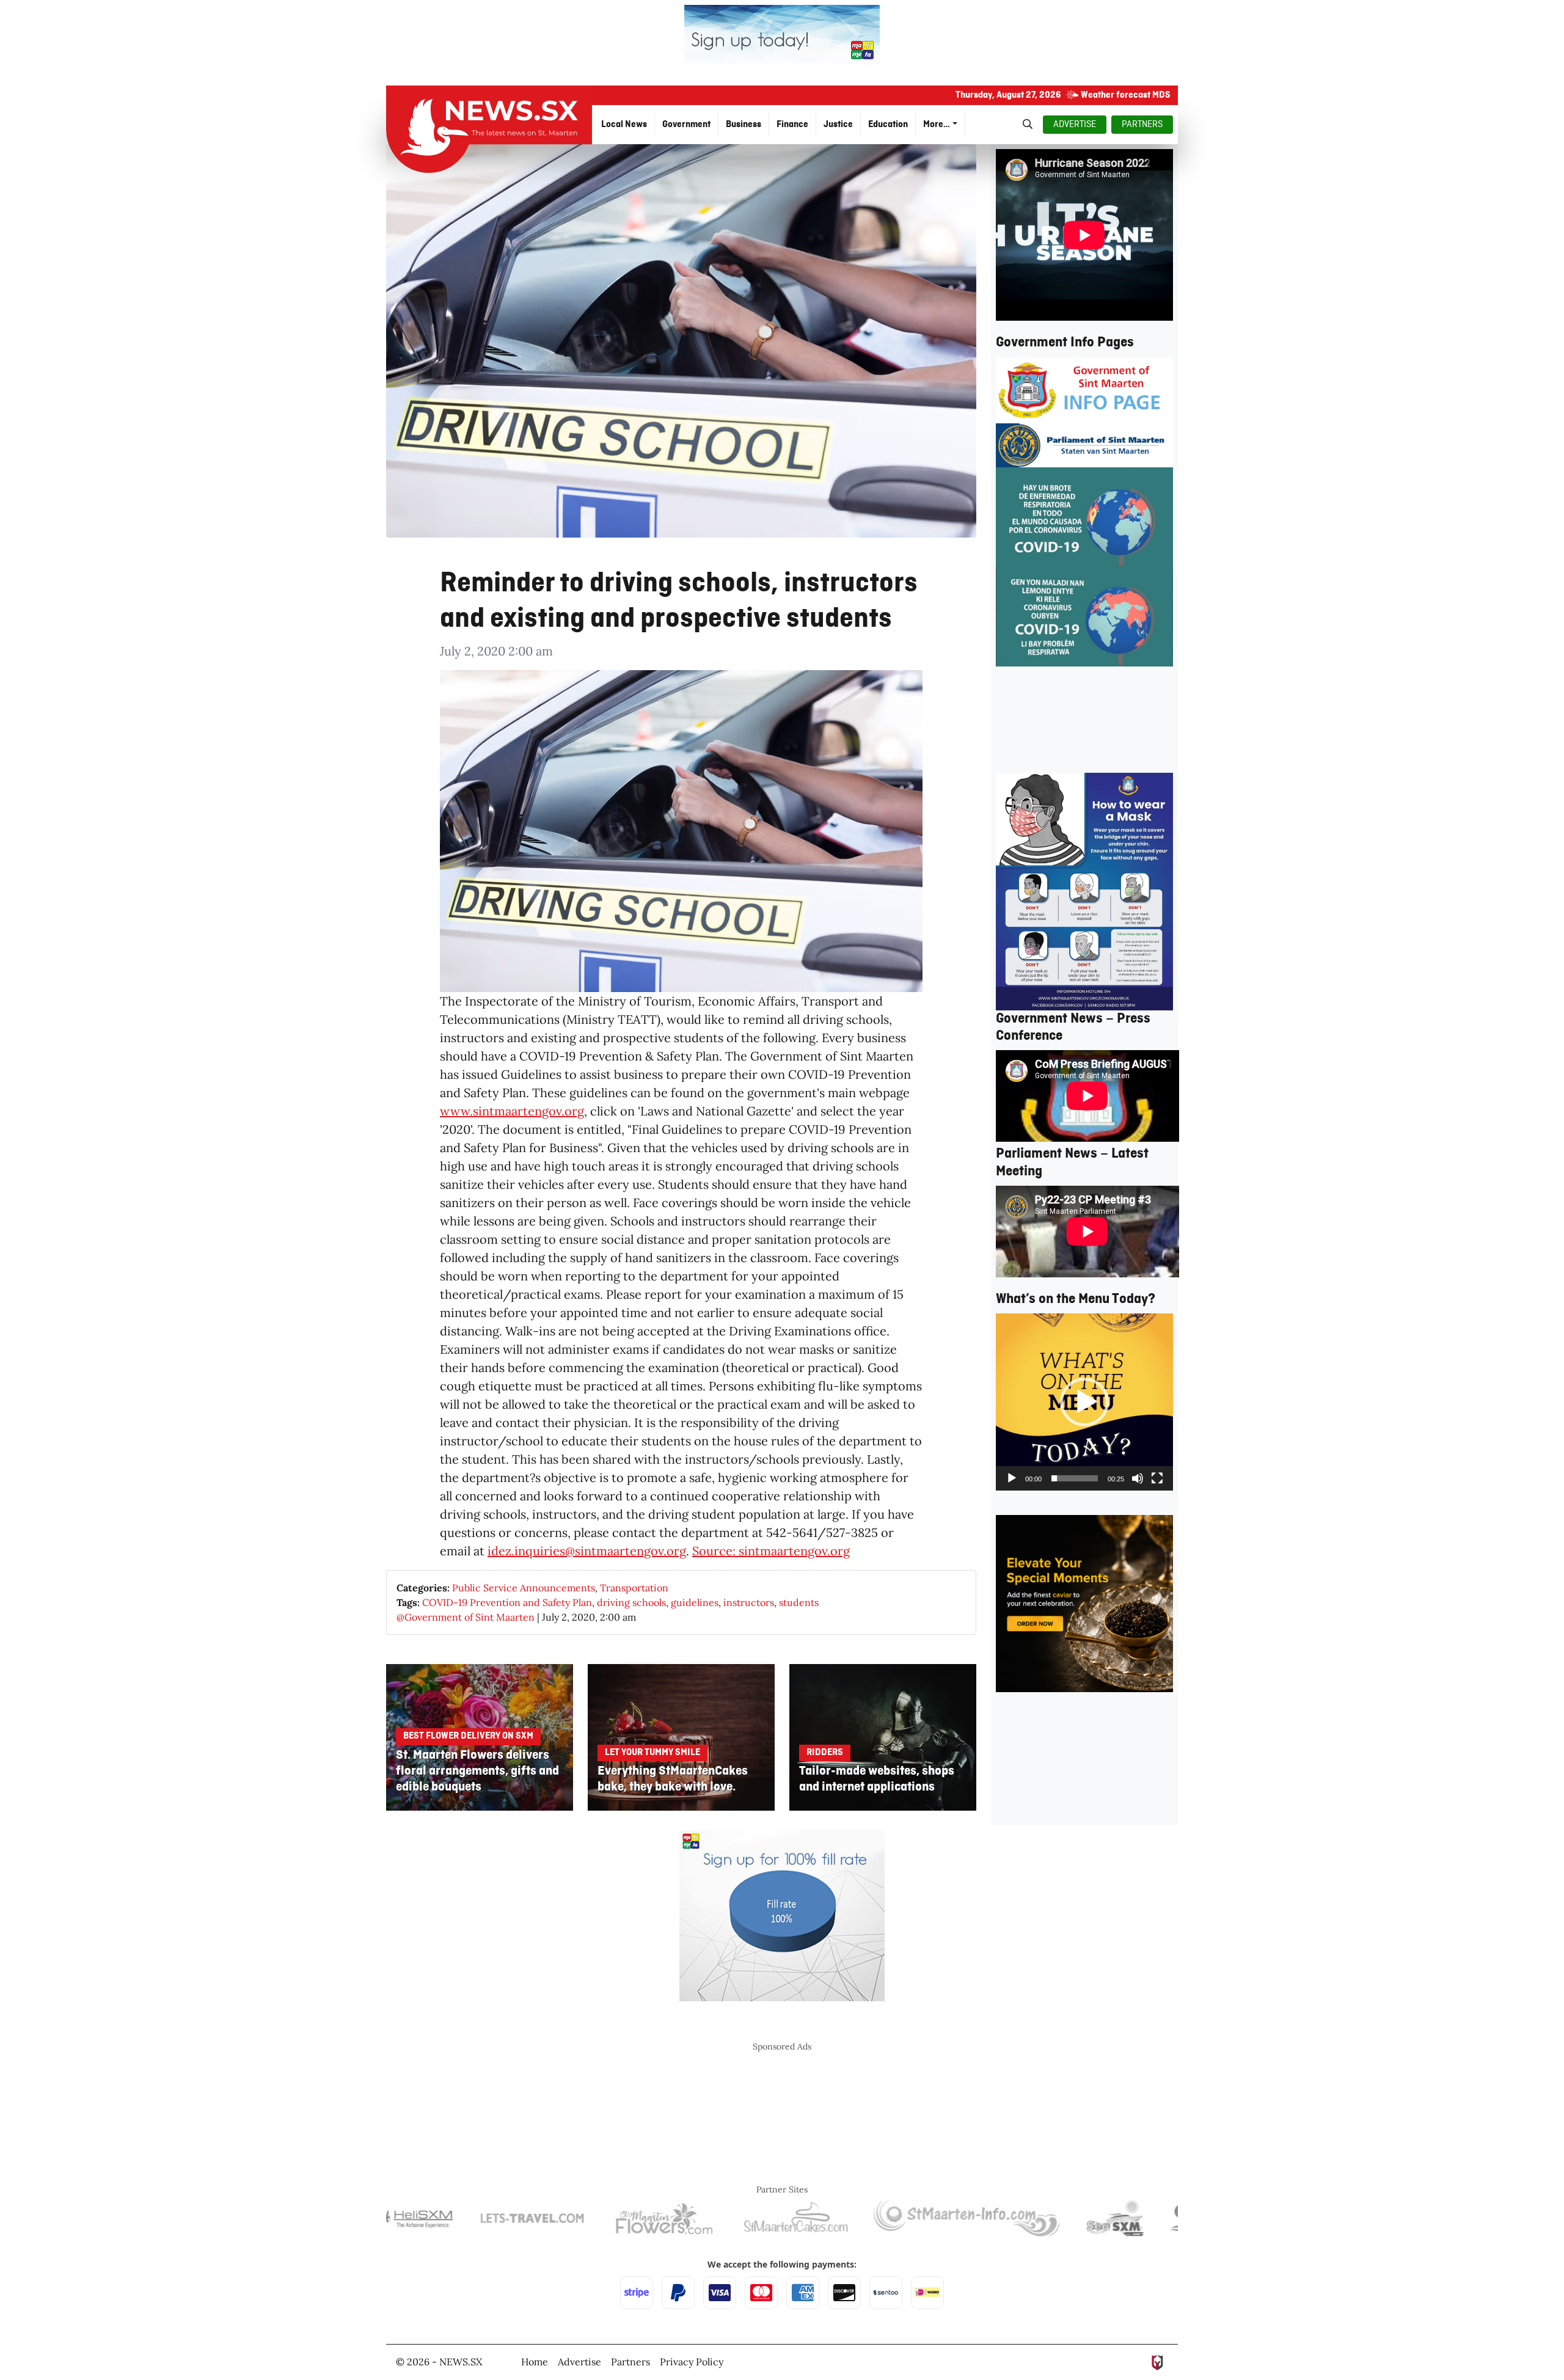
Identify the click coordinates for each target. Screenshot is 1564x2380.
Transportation (634, 1588)
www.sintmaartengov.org (512, 1111)
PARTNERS (1142, 125)
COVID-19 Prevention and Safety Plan (507, 1602)
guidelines (695, 1602)
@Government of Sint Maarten (466, 1617)
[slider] (1075, 1478)
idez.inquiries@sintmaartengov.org (587, 1551)
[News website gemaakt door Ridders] (1157, 2362)
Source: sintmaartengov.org (771, 1551)
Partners (630, 2362)
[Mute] (1138, 1478)
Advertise (579, 2362)
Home (535, 2362)
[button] (1084, 1402)
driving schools (631, 1602)
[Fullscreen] (1157, 1478)
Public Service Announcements (524, 1588)
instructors (749, 1602)
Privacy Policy (692, 2362)
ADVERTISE (1075, 125)
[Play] (1012, 1478)
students (799, 1602)
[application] (1084, 1402)
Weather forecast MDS (1126, 95)
